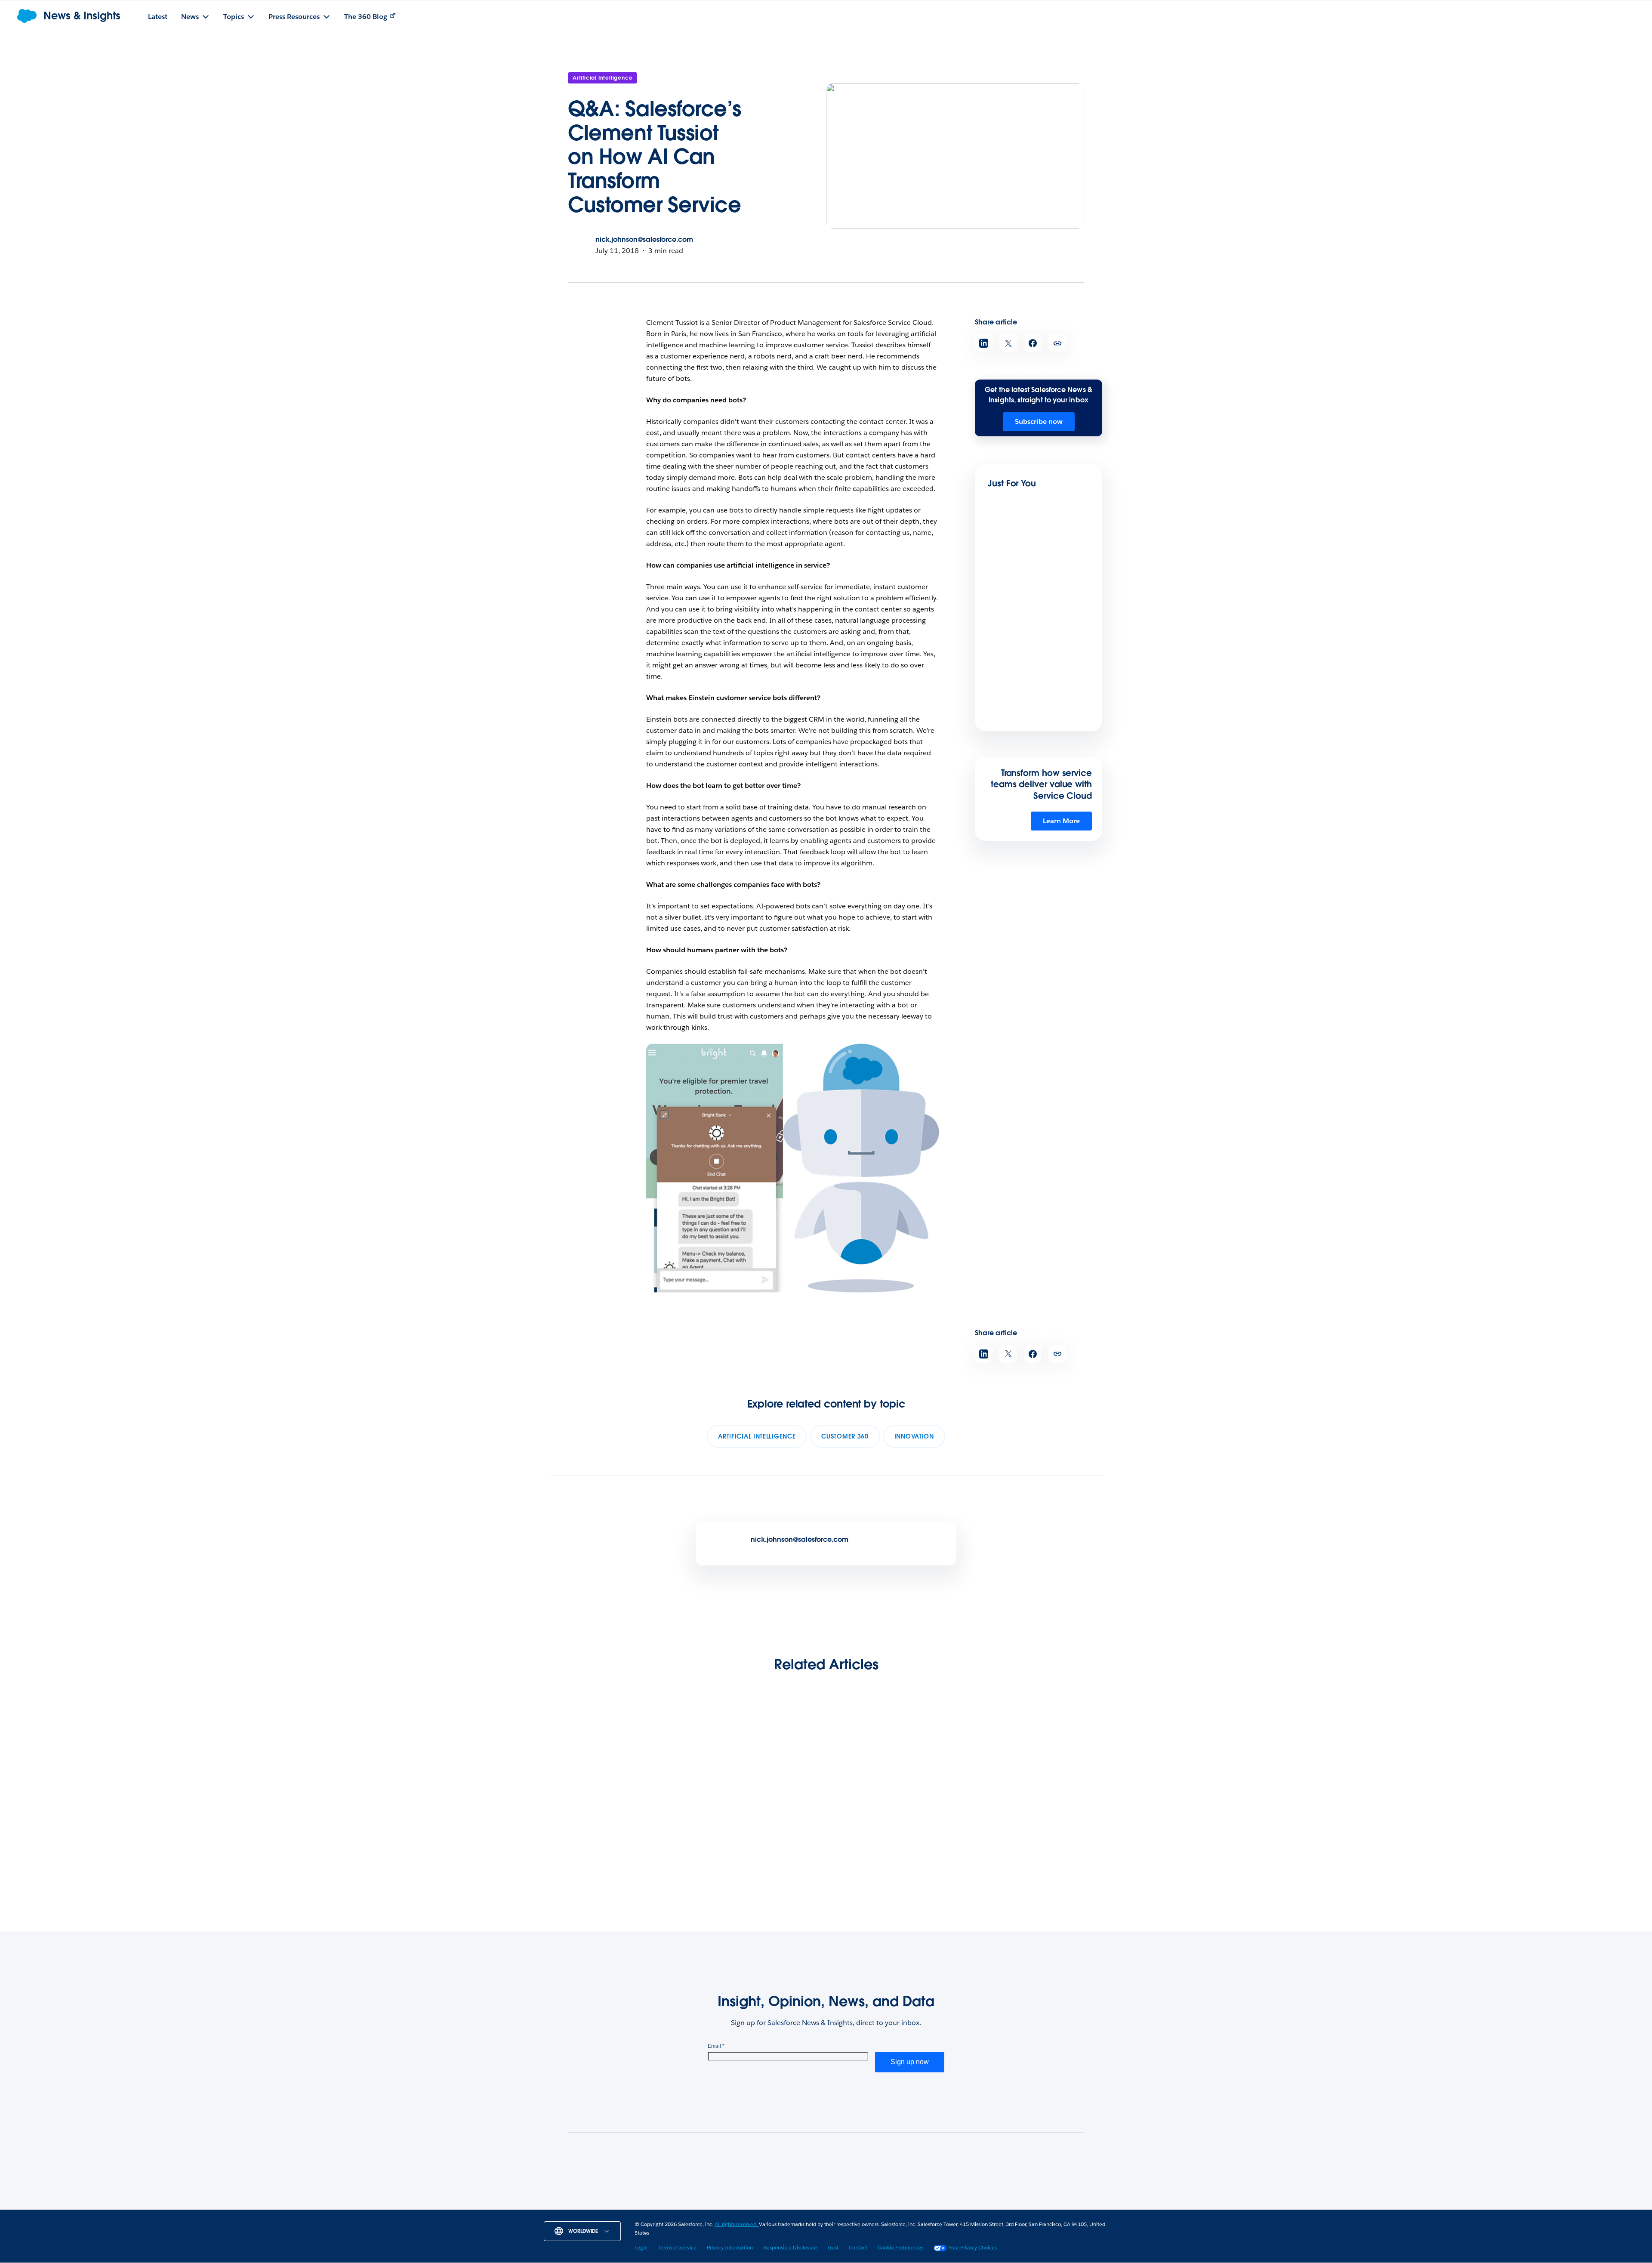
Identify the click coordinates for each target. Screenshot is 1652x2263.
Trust (833, 2247)
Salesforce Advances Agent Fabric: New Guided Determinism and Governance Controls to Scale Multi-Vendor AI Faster (1038, 721)
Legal (641, 2247)
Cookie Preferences (900, 2247)
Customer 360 (845, 1436)
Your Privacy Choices (973, 2247)
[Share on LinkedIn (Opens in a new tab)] (984, 343)
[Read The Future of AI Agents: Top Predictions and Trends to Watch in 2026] (759, 1769)
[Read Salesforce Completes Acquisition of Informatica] (894, 1769)
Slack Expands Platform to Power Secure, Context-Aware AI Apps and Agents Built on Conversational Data (1026, 1835)
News (664, 2207)
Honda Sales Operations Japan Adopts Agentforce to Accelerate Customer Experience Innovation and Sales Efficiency (1036, 605)
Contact (858, 2247)
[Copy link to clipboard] (1057, 343)
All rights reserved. (737, 2224)
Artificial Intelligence (603, 78)
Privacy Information (730, 2247)
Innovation (914, 1436)
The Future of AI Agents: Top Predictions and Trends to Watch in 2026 (757, 1824)
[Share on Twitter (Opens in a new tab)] (1008, 343)
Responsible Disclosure (790, 2247)
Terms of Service (677, 2247)
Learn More (1061, 821)
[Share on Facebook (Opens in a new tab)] (1033, 343)
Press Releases (745, 2207)
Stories (698, 2207)
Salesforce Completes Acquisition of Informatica (892, 1818)
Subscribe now (1039, 421)
